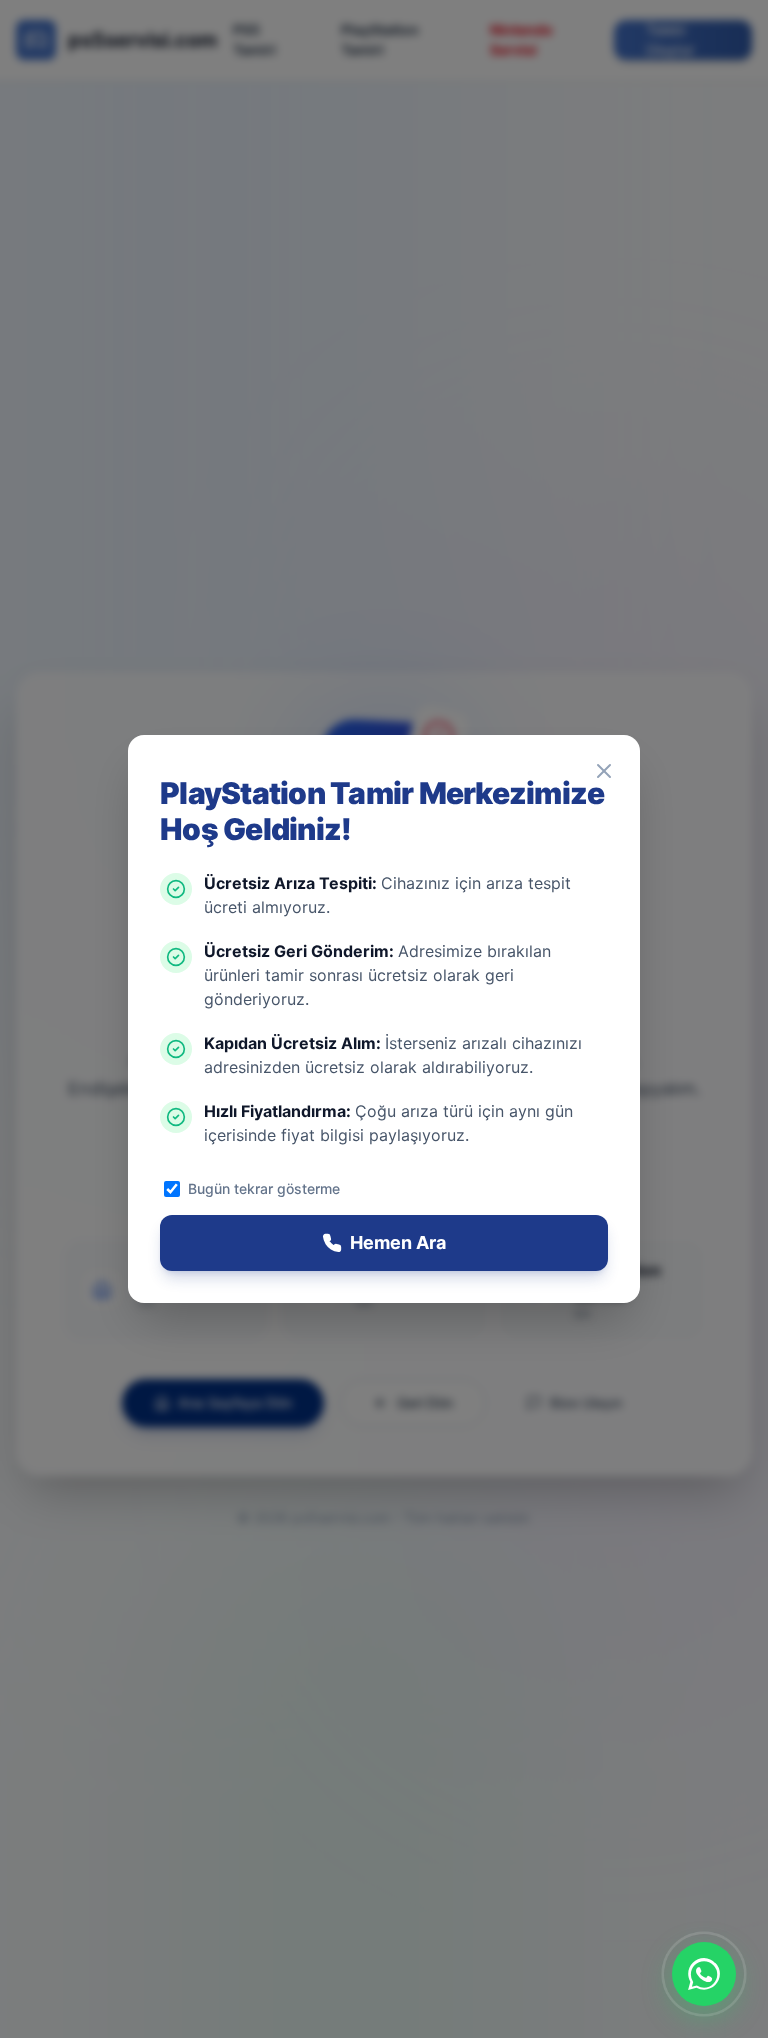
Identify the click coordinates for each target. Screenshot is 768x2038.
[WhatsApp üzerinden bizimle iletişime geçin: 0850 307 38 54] (704, 1974)
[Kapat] (604, 771)
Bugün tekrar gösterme (264, 1188)
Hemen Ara (398, 1242)
